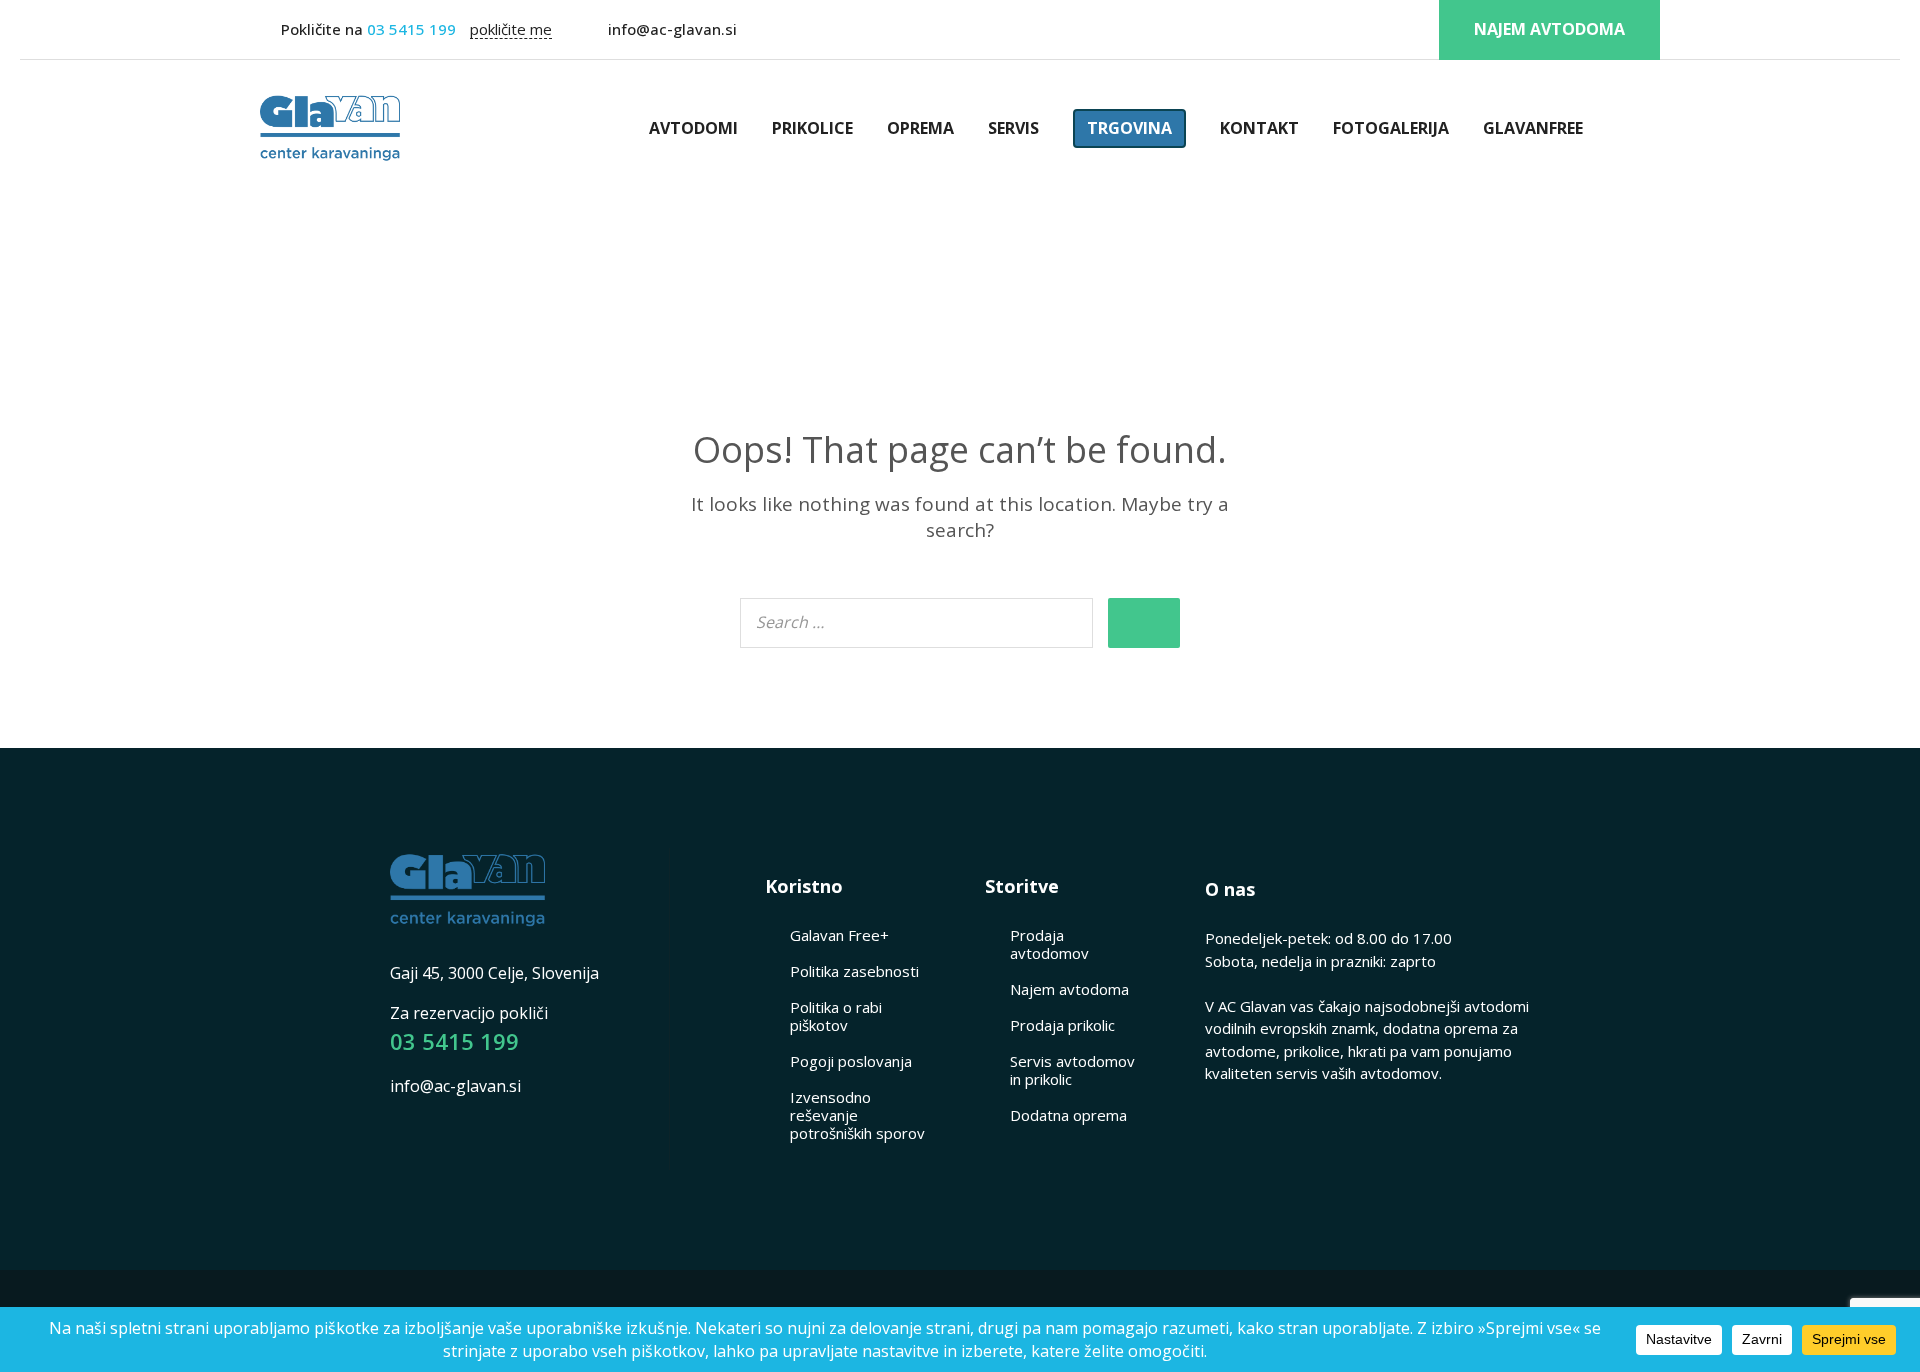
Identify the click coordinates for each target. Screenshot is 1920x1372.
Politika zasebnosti (854, 971)
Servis (1013, 128)
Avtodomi (693, 128)
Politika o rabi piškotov (836, 1016)
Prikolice (812, 128)
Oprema (920, 128)
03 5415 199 (409, 29)
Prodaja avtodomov (1049, 944)
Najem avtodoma (1549, 29)
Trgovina (1129, 128)
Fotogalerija (1391, 128)
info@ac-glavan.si (672, 29)
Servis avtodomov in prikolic (1072, 1070)
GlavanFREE (1533, 128)
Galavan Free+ (839, 935)
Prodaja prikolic (1062, 1025)
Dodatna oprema (1068, 1115)
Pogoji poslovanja (851, 1061)
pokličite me (511, 29)
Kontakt (1259, 128)
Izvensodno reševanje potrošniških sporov (857, 1115)
